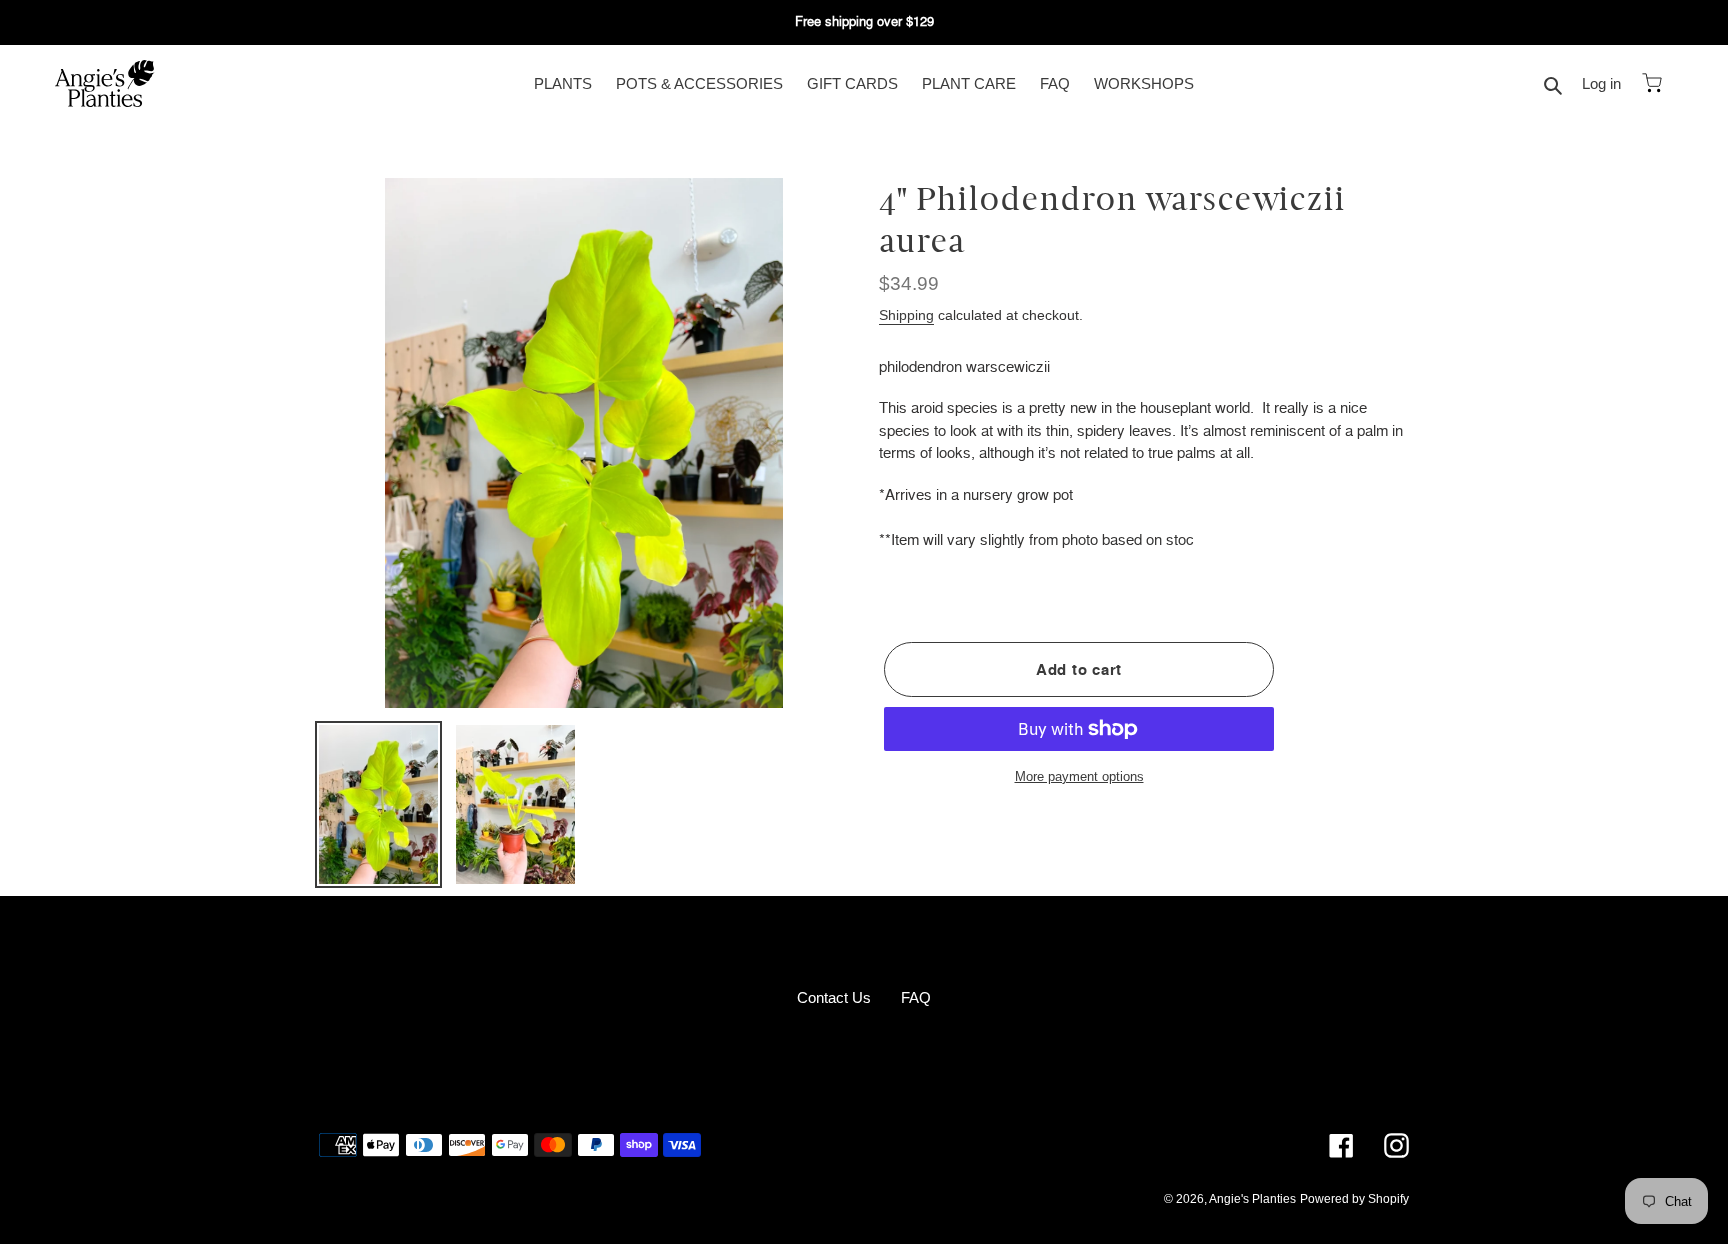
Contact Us (834, 997)
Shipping (906, 315)
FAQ (916, 997)
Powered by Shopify (1354, 1199)
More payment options (1079, 776)
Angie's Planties (1252, 1199)
